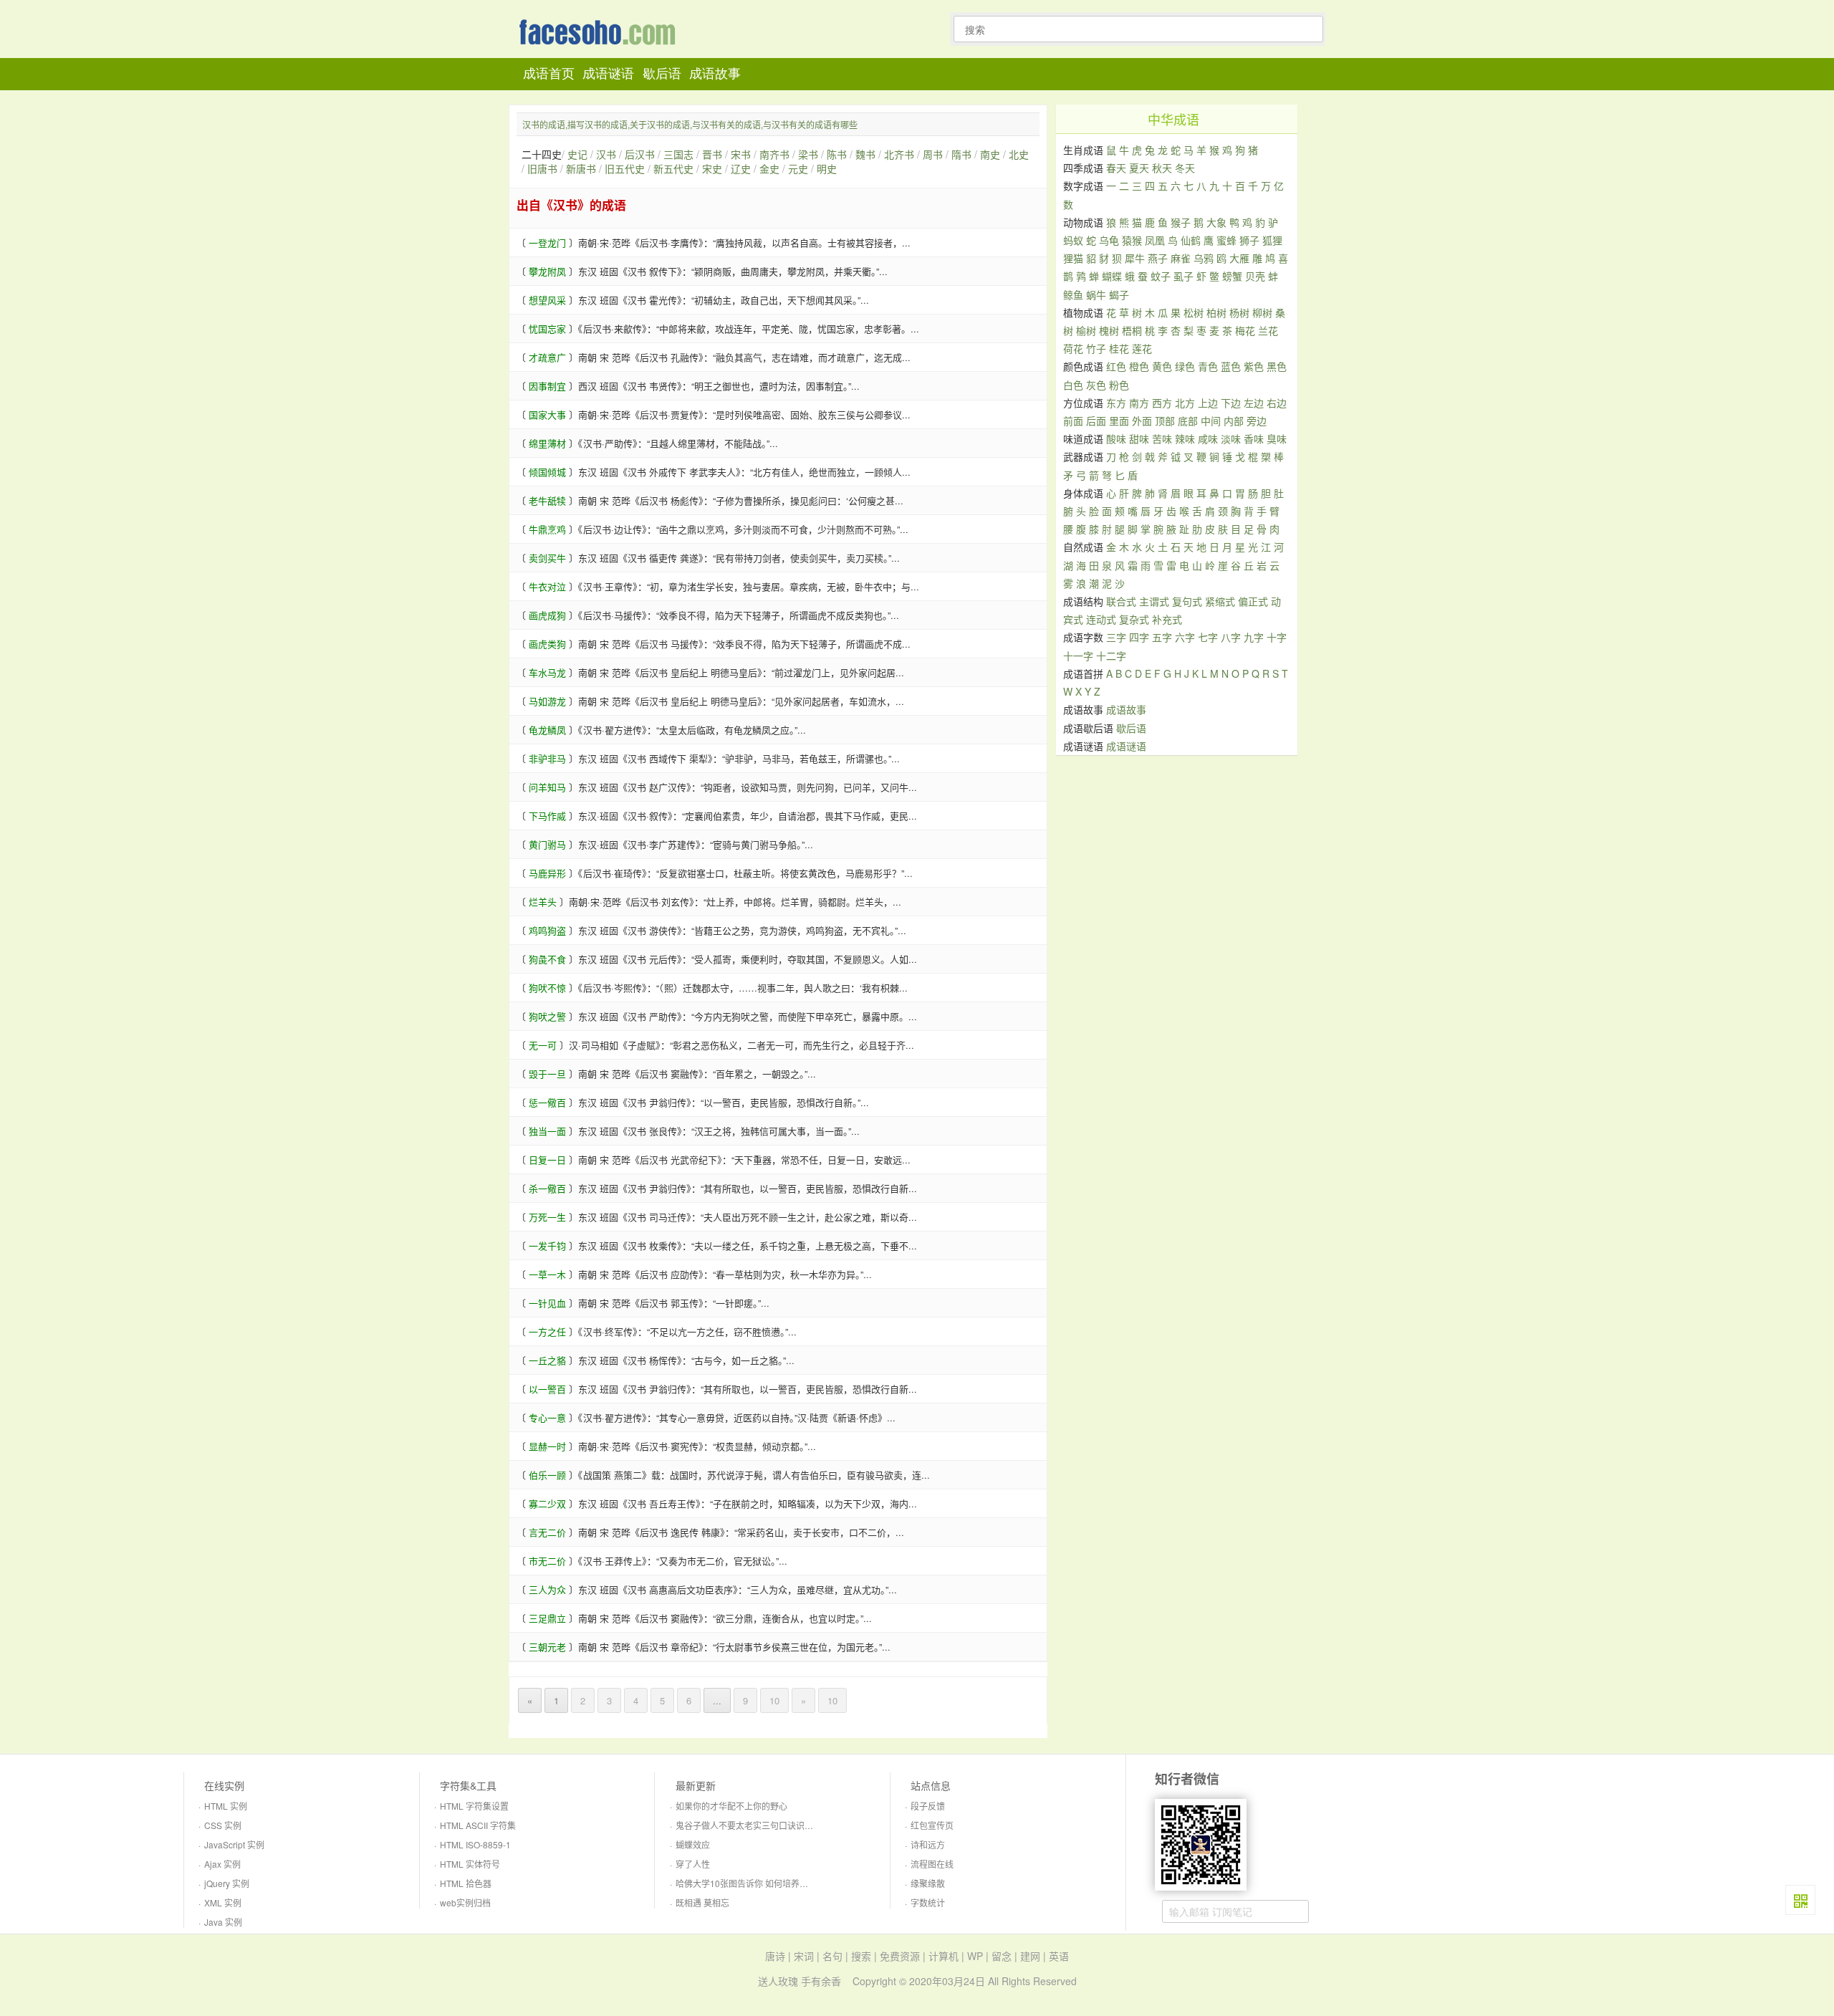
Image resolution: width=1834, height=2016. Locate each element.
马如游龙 (547, 701)
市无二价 (547, 1561)
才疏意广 (547, 357)
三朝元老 (547, 1647)
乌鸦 (1204, 258)
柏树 (1216, 312)
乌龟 (1109, 240)
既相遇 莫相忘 (702, 1902)
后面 (1096, 421)
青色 (1208, 366)
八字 (1231, 637)
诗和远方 (928, 1844)
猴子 (1181, 222)
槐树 (1109, 330)
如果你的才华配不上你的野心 (731, 1806)
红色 (1116, 366)
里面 (1119, 421)
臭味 (1277, 438)
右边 (1277, 403)
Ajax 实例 (222, 1864)
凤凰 (1155, 240)
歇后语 (662, 74)
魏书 (865, 154)
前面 (1073, 421)
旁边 (1257, 421)
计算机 (944, 1956)
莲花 (1142, 348)
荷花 (1073, 348)
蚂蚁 (1073, 240)
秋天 (1162, 168)
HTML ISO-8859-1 (475, 1844)
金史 (769, 168)
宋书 (741, 154)
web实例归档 (465, 1902)
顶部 (1165, 421)
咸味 (1208, 438)
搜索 (861, 1956)
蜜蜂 (1226, 240)
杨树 (1239, 312)
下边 (1231, 403)
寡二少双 (547, 1503)
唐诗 (775, 1956)
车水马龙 (547, 672)
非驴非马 (547, 758)
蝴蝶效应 (693, 1844)
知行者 (601, 33)
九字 (1254, 637)
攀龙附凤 (547, 271)
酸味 (1116, 438)
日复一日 (547, 1160)
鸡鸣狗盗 (547, 930)
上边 (1208, 403)
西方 (1162, 403)
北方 (1185, 403)
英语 (1059, 1956)
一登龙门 (547, 243)
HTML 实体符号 (470, 1864)
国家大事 (547, 414)
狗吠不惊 (547, 988)
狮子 (1249, 240)
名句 (832, 1956)
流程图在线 (932, 1864)
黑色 (1277, 366)
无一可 (543, 1045)
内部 (1234, 421)
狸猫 (1073, 258)
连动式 (1101, 619)
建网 (1030, 1956)
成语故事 (715, 74)
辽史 (741, 168)
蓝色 (1231, 366)
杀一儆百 (547, 1188)
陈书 (837, 154)
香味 (1254, 438)
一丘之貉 (547, 1360)
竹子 (1096, 348)
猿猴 (1132, 240)
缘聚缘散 (928, 1883)
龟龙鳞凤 (547, 730)
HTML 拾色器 (466, 1883)
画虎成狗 (547, 615)
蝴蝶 (1112, 276)
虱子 (1184, 276)
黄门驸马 (547, 844)
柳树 (1262, 312)
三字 (1116, 637)
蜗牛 (1096, 294)
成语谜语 (608, 74)
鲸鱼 (1073, 294)
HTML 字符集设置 (474, 1806)
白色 (1073, 385)
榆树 (1086, 330)
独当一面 (547, 1131)
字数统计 (928, 1902)
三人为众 (547, 1589)
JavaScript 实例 (234, 1844)
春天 (1116, 168)
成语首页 (549, 74)
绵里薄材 (547, 443)
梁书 (808, 154)
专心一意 (547, 1417)
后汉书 (640, 154)
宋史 (712, 168)
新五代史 (673, 168)
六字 (1185, 637)
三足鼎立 (547, 1618)
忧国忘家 (547, 328)
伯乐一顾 (547, 1475)
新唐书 (581, 168)
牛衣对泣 (547, 586)
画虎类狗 (547, 644)
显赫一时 (547, 1446)
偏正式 (1253, 601)
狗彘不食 (547, 959)
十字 (1277, 637)
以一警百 (547, 1389)
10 (774, 1700)
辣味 (1185, 438)
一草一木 (547, 1274)
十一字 (1078, 656)
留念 (1002, 1956)
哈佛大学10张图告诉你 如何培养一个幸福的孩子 (768, 1883)
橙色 (1139, 366)
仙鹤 (1191, 240)
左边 (1254, 403)
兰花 (1268, 330)
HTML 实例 (226, 1806)
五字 (1162, 637)
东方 (1116, 403)
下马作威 (547, 816)
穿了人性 (693, 1864)
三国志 (678, 154)
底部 (1188, 421)
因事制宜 (547, 386)
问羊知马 (547, 787)
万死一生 (547, 1217)
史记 (577, 154)
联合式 (1121, 601)
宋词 (804, 1956)
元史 (798, 168)
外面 (1142, 421)
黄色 (1162, 366)
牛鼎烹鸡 (547, 529)
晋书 (712, 154)
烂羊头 (543, 902)
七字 (1208, 637)
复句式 (1187, 601)
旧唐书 (542, 168)
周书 (933, 154)
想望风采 (547, 300)
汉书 (606, 154)
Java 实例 (223, 1922)
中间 (1211, 421)
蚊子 (1161, 276)
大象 (1216, 222)
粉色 (1119, 385)
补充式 (1167, 619)
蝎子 (1119, 294)
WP (975, 1956)
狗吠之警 (547, 1016)
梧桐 (1132, 330)
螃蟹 (1232, 276)
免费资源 (900, 1956)
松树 (1194, 312)
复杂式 (1134, 619)
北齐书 (899, 154)
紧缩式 (1220, 601)
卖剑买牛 (547, 558)
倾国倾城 (547, 472)
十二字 (1111, 656)
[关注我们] (1800, 1900)
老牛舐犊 (547, 500)
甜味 (1139, 438)
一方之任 (547, 1331)
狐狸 (1272, 240)
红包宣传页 (932, 1825)
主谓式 (1154, 601)
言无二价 (547, 1532)
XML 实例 (223, 1902)
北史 (1019, 154)
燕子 (1158, 258)
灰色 (1096, 385)
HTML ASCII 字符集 (478, 1825)
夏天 (1139, 168)
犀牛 (1135, 258)
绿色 (1185, 366)
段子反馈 (928, 1806)
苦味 (1162, 438)
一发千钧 (547, 1245)
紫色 (1254, 366)
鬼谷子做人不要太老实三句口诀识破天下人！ (762, 1825)
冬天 (1185, 168)
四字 (1139, 637)
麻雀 (1181, 258)
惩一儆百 (547, 1102)
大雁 (1239, 258)
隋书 (961, 154)
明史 (827, 168)
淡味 (1231, 438)
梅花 (1245, 330)
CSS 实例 (223, 1825)
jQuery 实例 (227, 1883)
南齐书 (774, 154)
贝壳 (1255, 276)
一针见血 (547, 1303)
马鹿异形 (547, 873)
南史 (990, 154)
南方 (1139, 403)
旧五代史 (625, 168)
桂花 (1119, 348)
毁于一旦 (547, 1074)
